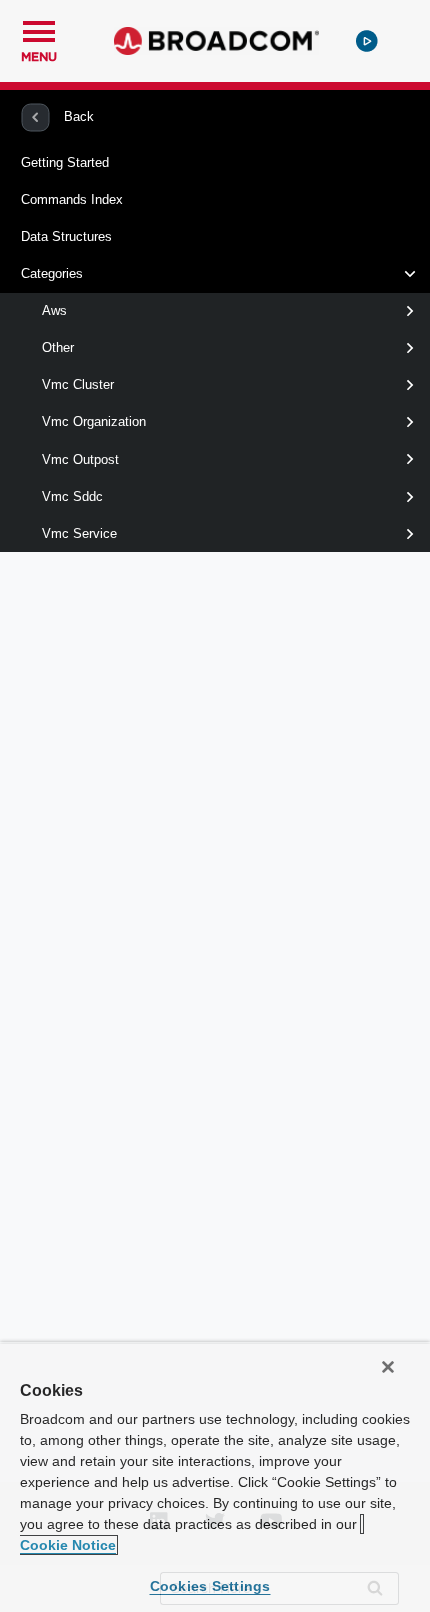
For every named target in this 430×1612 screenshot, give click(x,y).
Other (58, 347)
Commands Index (72, 199)
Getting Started (65, 162)
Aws (54, 310)
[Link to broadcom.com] (216, 41)
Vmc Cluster (78, 384)
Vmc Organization (94, 421)
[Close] (388, 1367)
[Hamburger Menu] (39, 29)
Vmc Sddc (72, 496)
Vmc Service (79, 533)
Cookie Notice (68, 1545)
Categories (52, 273)
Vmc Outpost (80, 459)
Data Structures (66, 236)
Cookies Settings (210, 1586)
